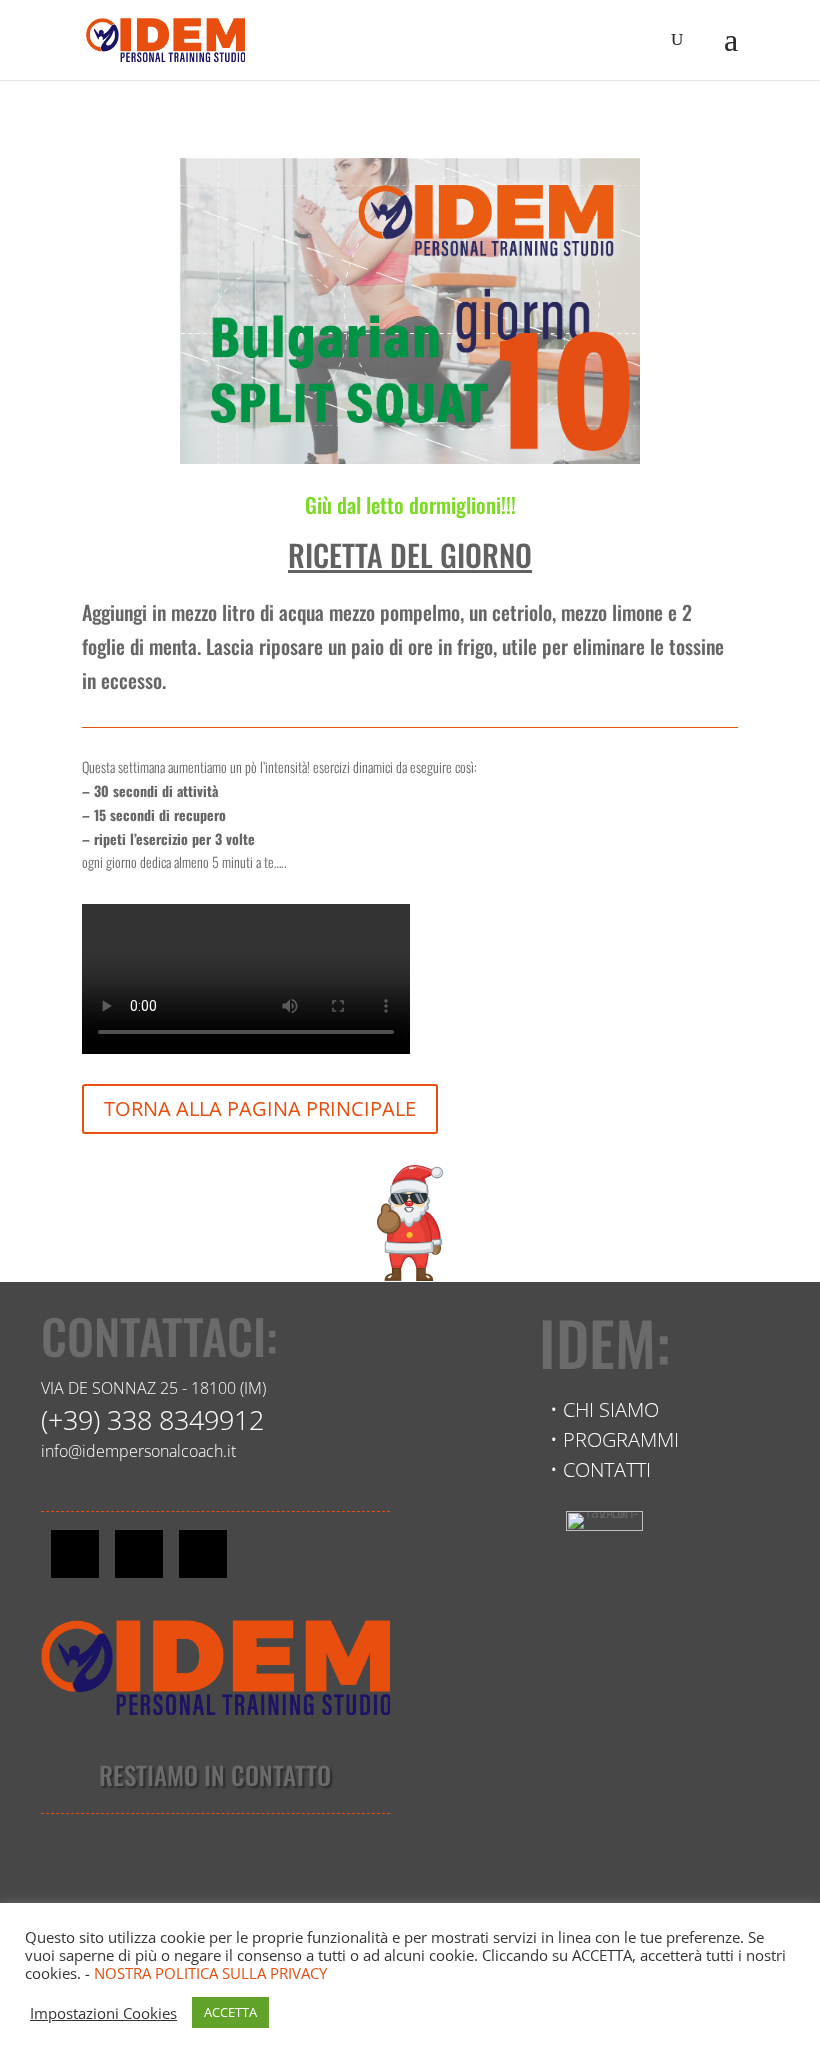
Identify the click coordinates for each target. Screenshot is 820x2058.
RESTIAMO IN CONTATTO (215, 1774)
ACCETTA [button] (230, 2012)
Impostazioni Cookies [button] (103, 2013)
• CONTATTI (600, 1469)
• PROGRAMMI (614, 1439)
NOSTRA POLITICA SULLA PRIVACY (210, 1973)
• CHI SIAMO (604, 1409)
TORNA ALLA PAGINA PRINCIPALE (260, 1108)
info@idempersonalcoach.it (138, 1451)
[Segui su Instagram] (139, 1554)
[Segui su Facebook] (75, 1554)
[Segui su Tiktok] (203, 1554)
